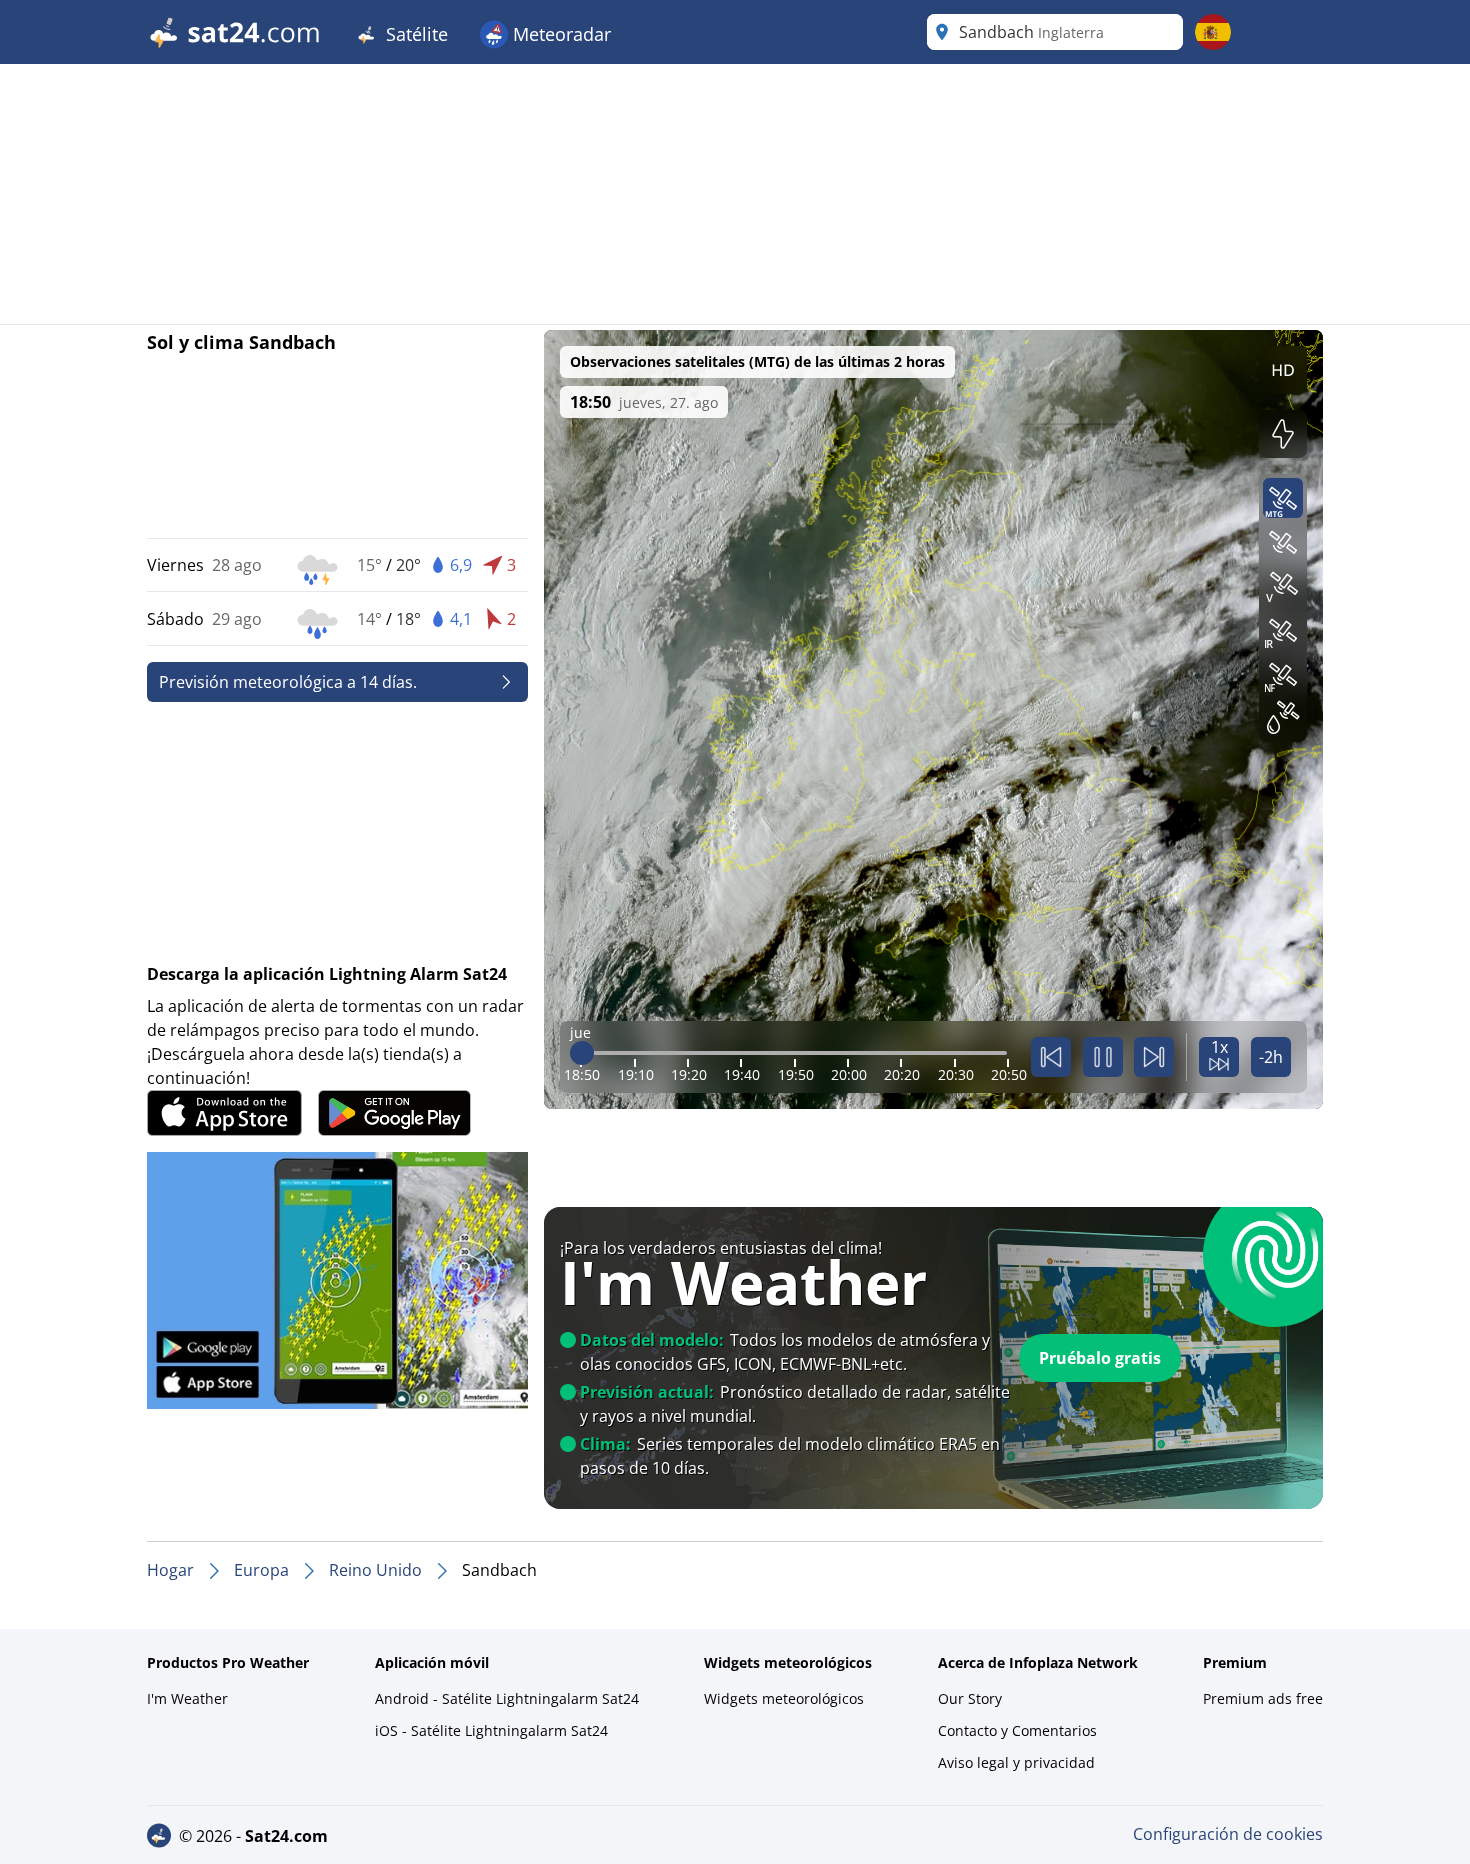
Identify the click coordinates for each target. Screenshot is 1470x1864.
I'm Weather (187, 1698)
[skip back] (1051, 1057)
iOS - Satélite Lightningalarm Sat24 (491, 1730)
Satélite (414, 34)
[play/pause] (1103, 1057)
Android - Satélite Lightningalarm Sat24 (507, 1698)
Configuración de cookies (1228, 1834)
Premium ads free (1263, 1698)
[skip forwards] (1154, 1057)
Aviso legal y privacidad (1016, 1762)
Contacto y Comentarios (1017, 1730)
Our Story (970, 1698)
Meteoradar (559, 34)
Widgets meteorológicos (784, 1698)
